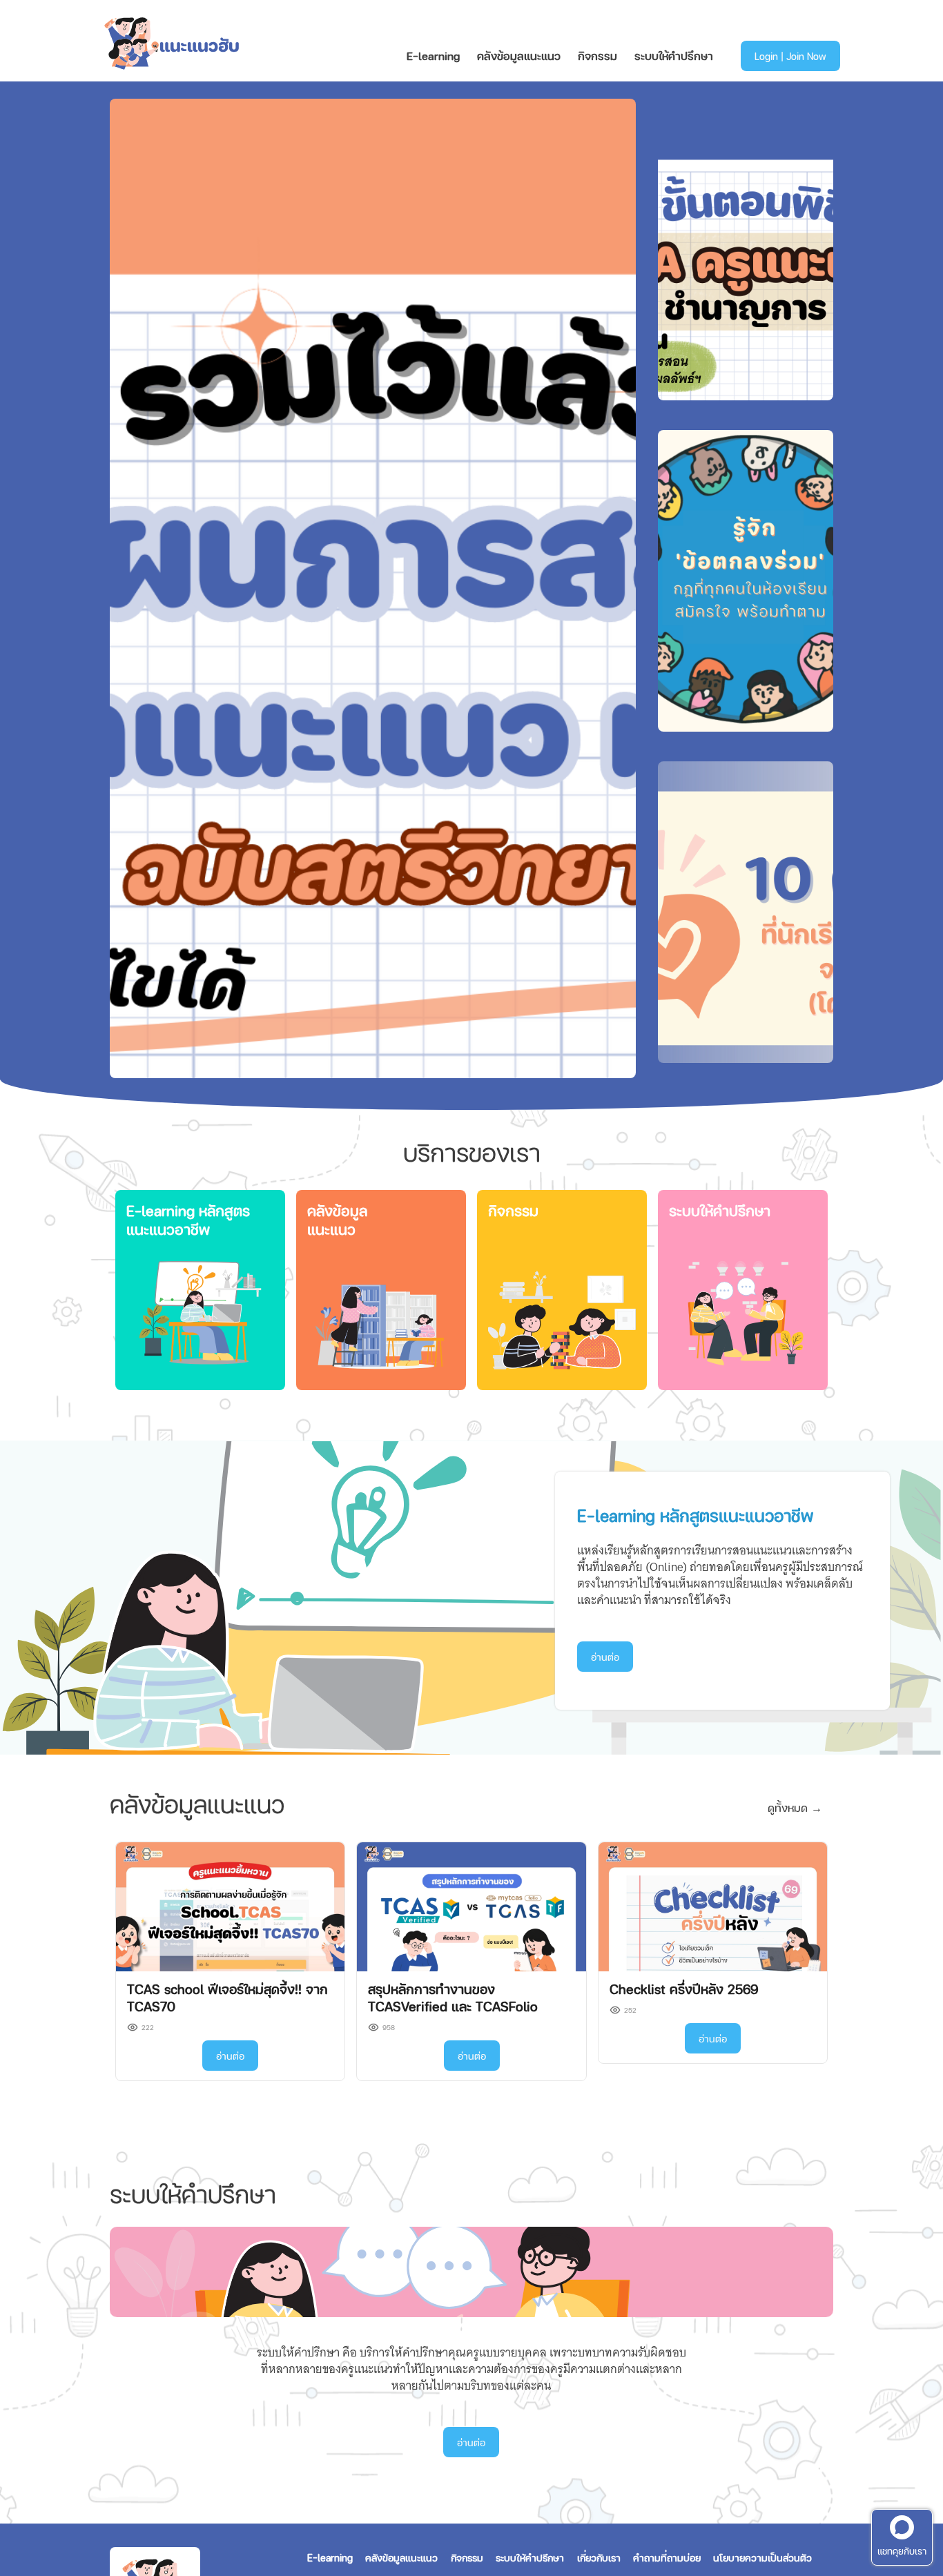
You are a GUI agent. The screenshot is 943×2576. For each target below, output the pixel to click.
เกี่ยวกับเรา (599, 2557)
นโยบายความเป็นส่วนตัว (762, 2557)
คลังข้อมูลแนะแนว (519, 56)
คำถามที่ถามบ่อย (667, 2557)
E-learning (433, 56)
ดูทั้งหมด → (795, 1807)
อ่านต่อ (605, 1657)
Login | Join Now (790, 56)
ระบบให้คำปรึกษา (674, 56)
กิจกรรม (597, 56)
